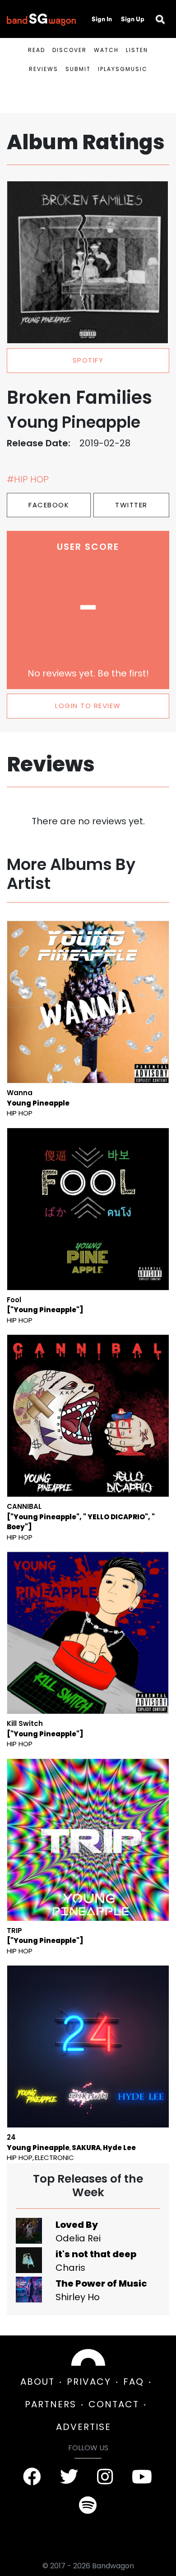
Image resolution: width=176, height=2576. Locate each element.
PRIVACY (89, 2382)
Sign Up (133, 19)
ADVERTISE (83, 2427)
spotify (88, 360)
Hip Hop (20, 1113)
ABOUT (37, 2382)
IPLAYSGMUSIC (123, 69)
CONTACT (114, 2404)
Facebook (49, 505)
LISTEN (137, 50)
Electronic (54, 2158)
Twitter (131, 505)
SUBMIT (78, 69)
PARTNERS (51, 2404)
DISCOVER (69, 50)
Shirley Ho (78, 2297)
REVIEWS (44, 69)
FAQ (134, 2382)
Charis (70, 2268)
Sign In (102, 19)
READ (37, 50)
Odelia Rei (78, 2238)
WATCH (106, 50)
